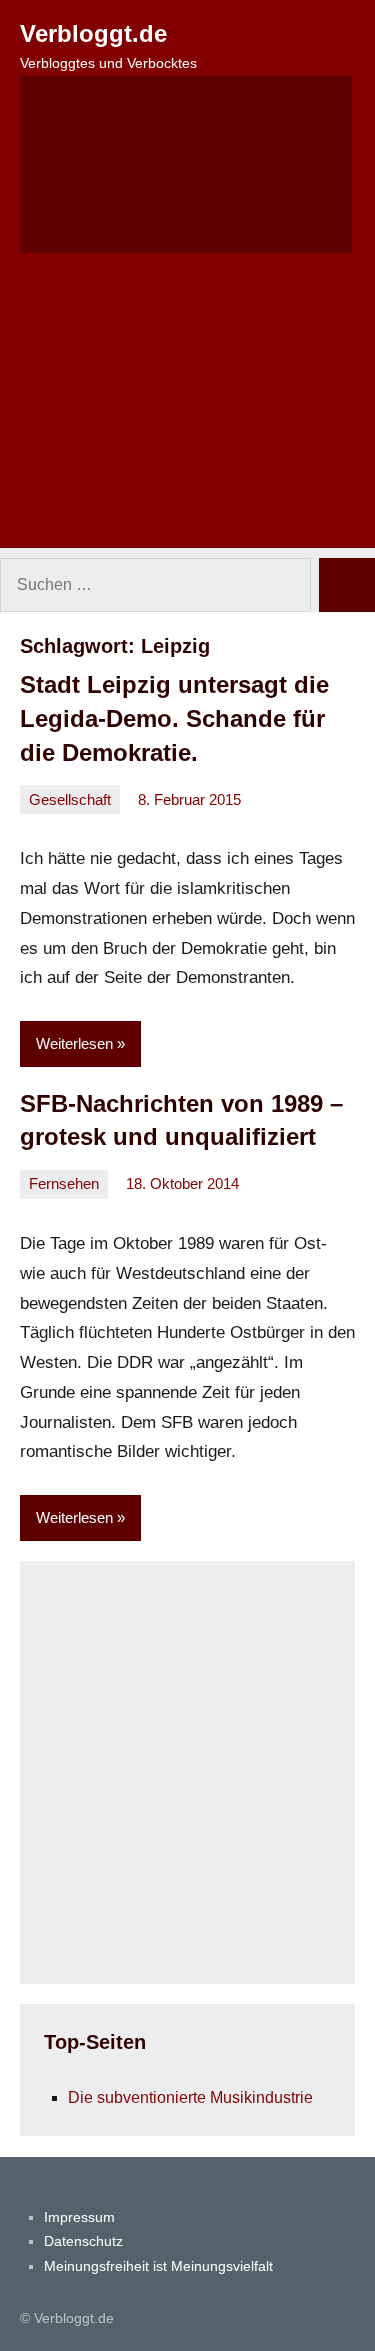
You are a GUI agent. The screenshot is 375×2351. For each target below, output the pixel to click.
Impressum (79, 2217)
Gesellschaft (70, 799)
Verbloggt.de (93, 33)
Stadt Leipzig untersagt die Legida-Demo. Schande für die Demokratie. (174, 718)
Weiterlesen (74, 1043)
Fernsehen (64, 1183)
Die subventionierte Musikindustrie (190, 2097)
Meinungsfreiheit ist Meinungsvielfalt (158, 2266)
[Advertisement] (187, 413)
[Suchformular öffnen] (186, 164)
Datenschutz (83, 2241)
